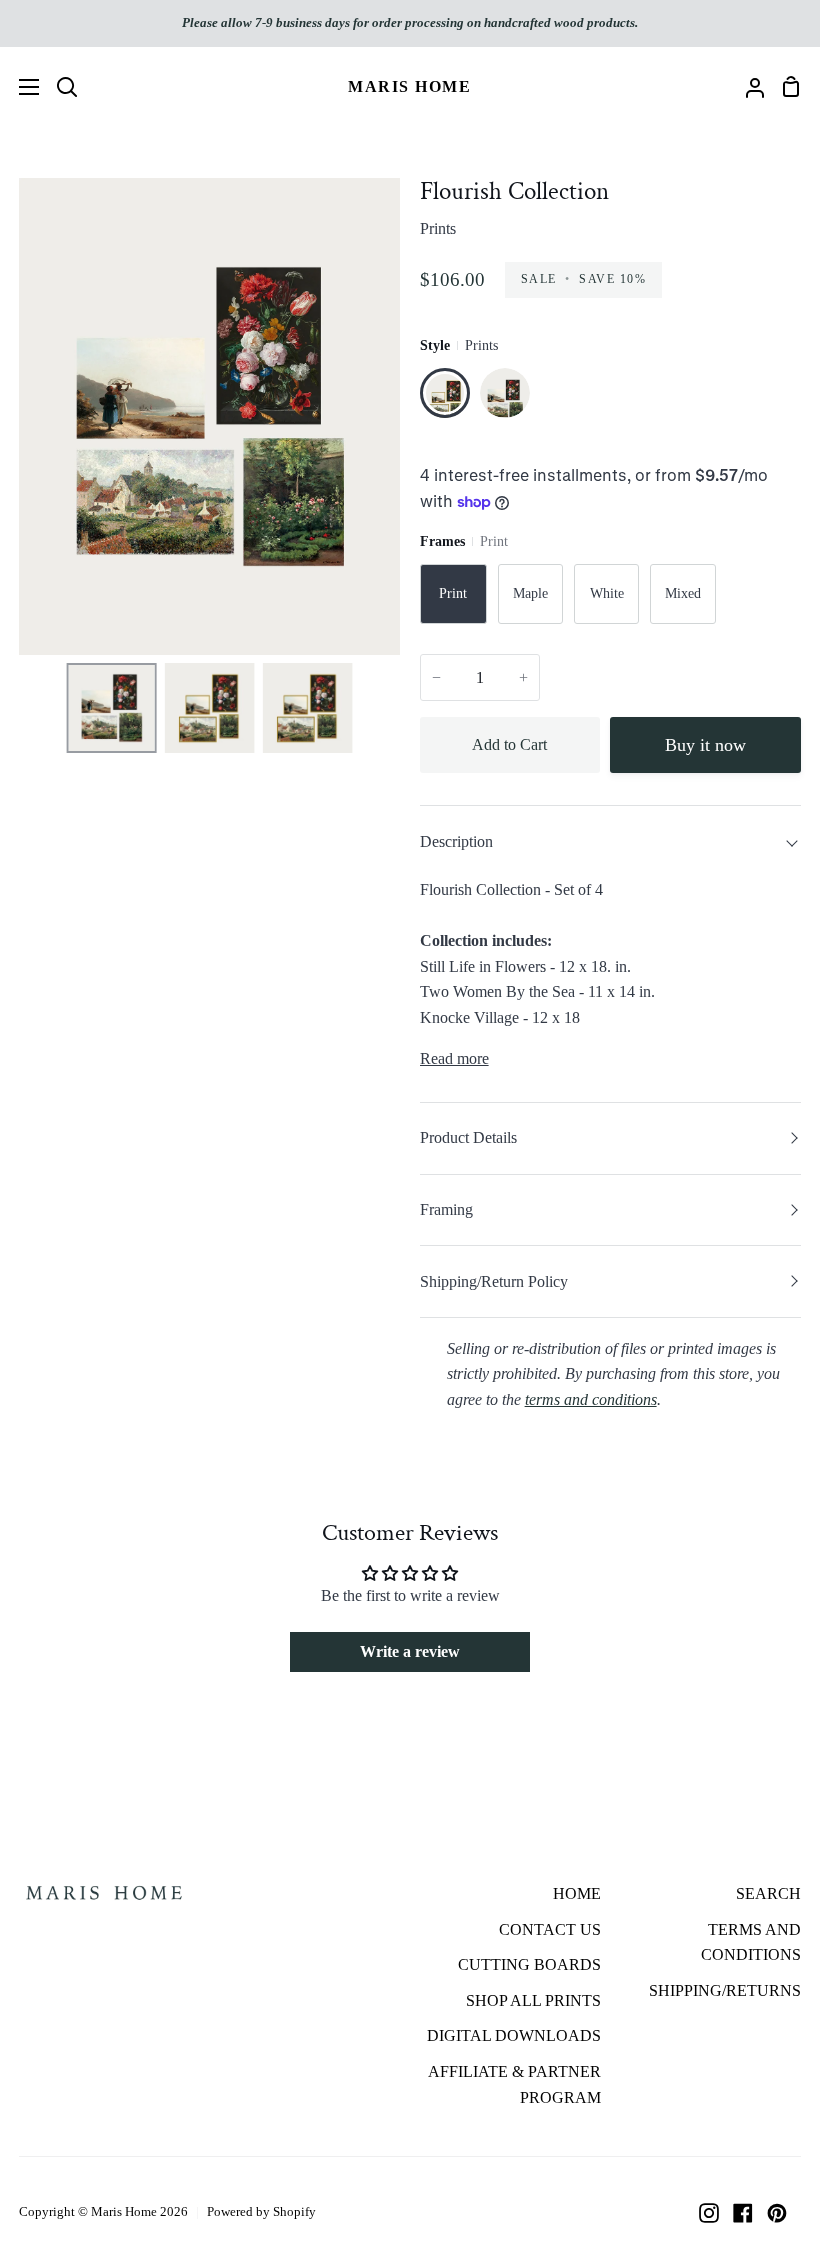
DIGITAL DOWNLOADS (514, 2035)
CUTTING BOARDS (529, 1964)
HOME (577, 1893)
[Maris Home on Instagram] (709, 2213)
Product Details (468, 1137)
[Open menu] (20, 87)
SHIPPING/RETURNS (725, 1990)
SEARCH (768, 1893)
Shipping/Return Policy (494, 1281)
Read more (454, 1058)
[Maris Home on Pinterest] (777, 2213)
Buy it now (705, 745)
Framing (446, 1209)
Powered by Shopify (261, 2211)
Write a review (410, 1651)
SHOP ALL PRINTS (533, 2000)
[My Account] (747, 87)
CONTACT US (550, 1929)
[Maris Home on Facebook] (743, 2213)
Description (456, 841)
